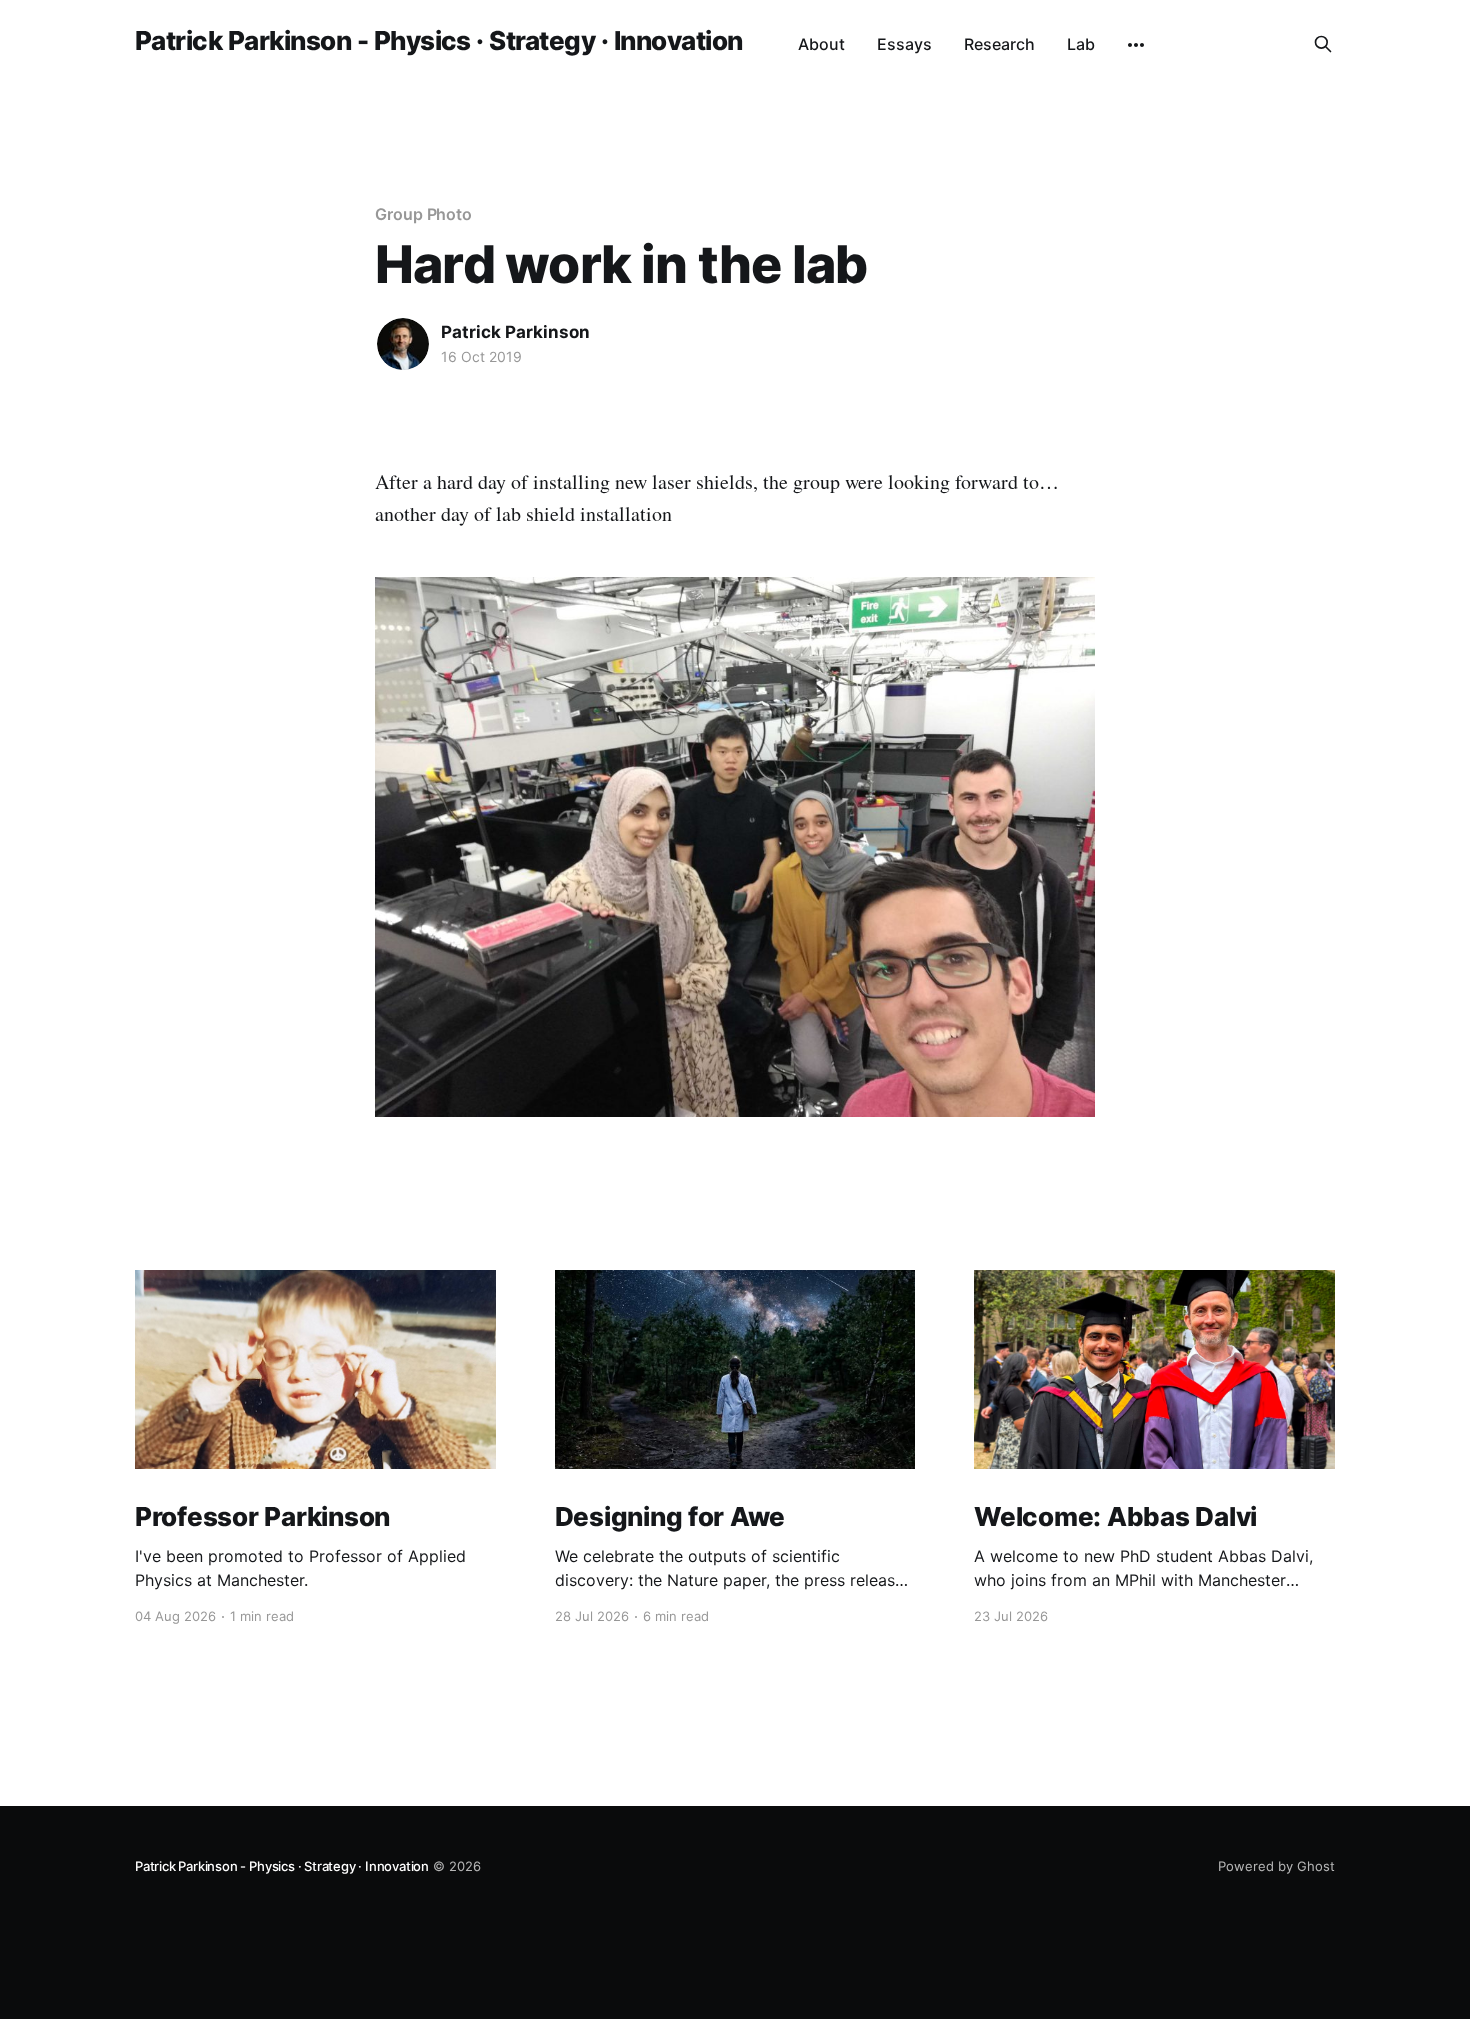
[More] (1136, 45)
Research (999, 44)
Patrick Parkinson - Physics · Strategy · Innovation (438, 41)
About (821, 44)
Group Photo (423, 214)
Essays (904, 44)
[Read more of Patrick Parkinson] (403, 344)
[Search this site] (1323, 44)
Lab (1081, 44)
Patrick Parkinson (515, 332)
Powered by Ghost (1276, 1866)
